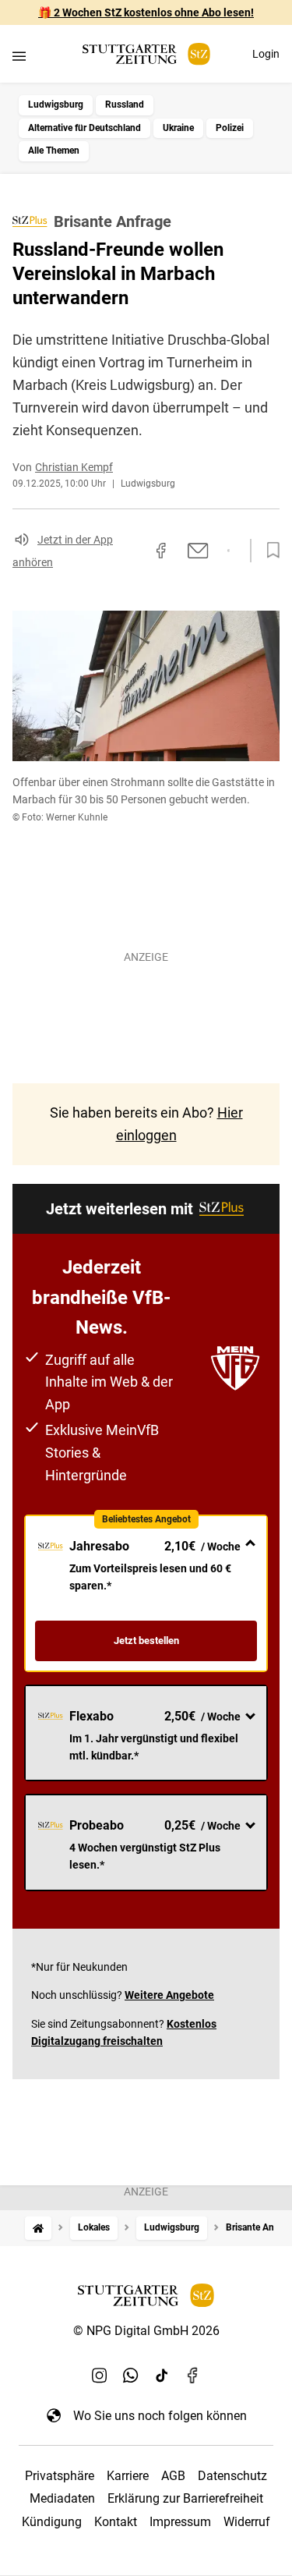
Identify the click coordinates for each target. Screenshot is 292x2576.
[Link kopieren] (133, 551)
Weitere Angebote (169, 1995)
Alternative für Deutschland (84, 128)
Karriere (128, 2476)
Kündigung (52, 2522)
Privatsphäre (60, 2476)
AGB (173, 2476)
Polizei (230, 128)
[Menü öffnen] (19, 56)
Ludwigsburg (56, 105)
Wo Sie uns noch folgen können (160, 2416)
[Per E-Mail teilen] (198, 551)
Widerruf (247, 2522)
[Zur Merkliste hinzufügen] (269, 551)
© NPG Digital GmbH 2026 (146, 2331)
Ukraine (178, 128)
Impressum (180, 2522)
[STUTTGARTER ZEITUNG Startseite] (146, 54)
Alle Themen (54, 151)
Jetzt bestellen (146, 1641)
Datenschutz (232, 2476)
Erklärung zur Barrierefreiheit (185, 2498)
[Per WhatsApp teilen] (229, 551)
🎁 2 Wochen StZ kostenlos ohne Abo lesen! (146, 12)
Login (266, 54)
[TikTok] (162, 2375)
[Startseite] (38, 2228)
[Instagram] (100, 2375)
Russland (125, 105)
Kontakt (116, 2522)
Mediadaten (62, 2498)
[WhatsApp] (131, 2375)
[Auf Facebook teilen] (161, 551)
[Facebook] (193, 2375)
